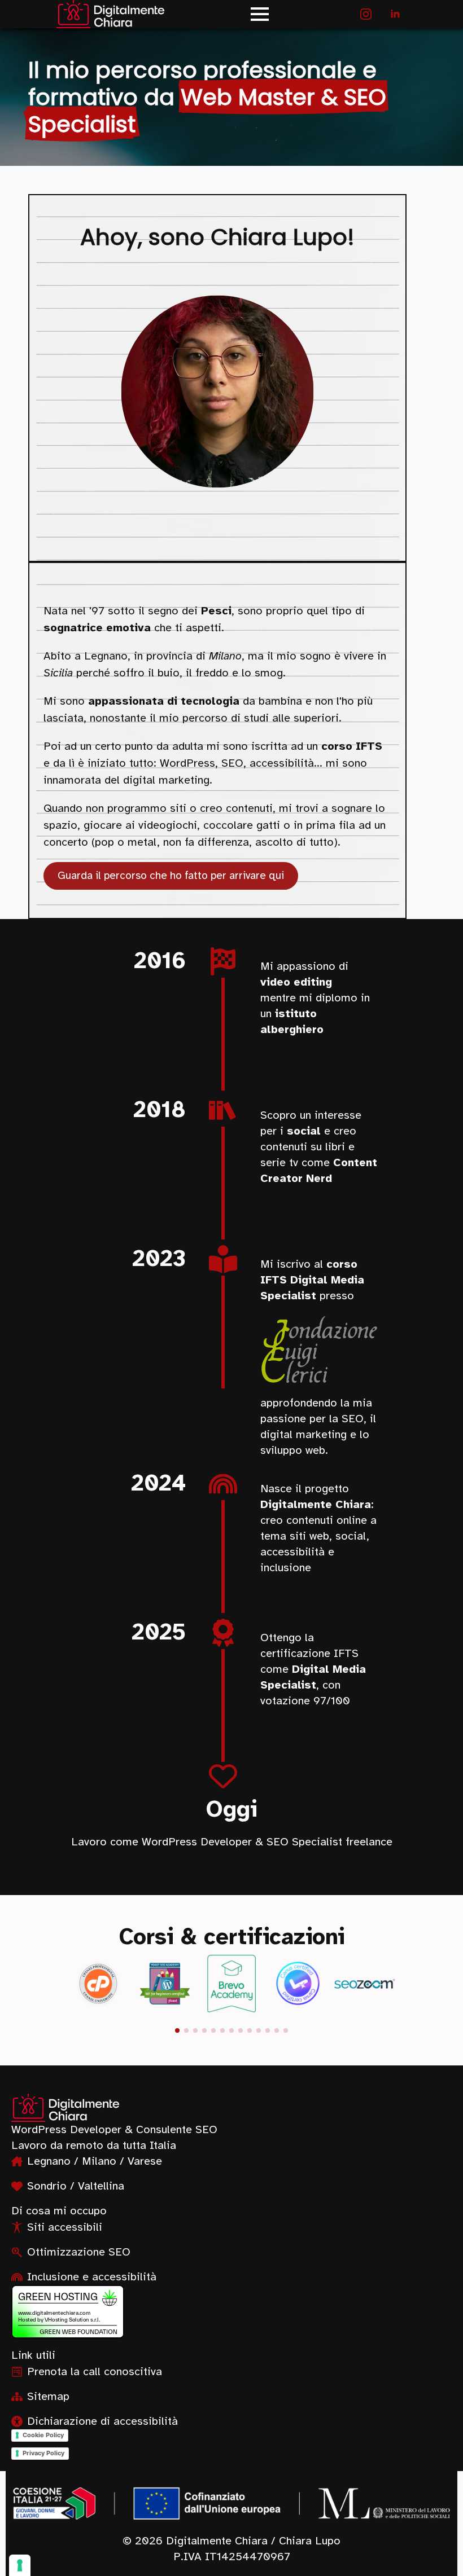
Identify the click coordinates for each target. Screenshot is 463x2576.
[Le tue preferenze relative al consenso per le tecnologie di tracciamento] (20, 2565)
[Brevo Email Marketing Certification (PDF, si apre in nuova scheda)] (231, 1984)
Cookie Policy (43, 2435)
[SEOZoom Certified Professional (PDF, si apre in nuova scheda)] (365, 1984)
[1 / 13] (98, 1984)
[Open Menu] (260, 14)
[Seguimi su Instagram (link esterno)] (366, 14)
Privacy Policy (43, 2453)
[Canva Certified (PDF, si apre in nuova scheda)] (298, 1984)
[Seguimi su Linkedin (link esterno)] (395, 14)
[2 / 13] (165, 1984)
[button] (177, 2030)
